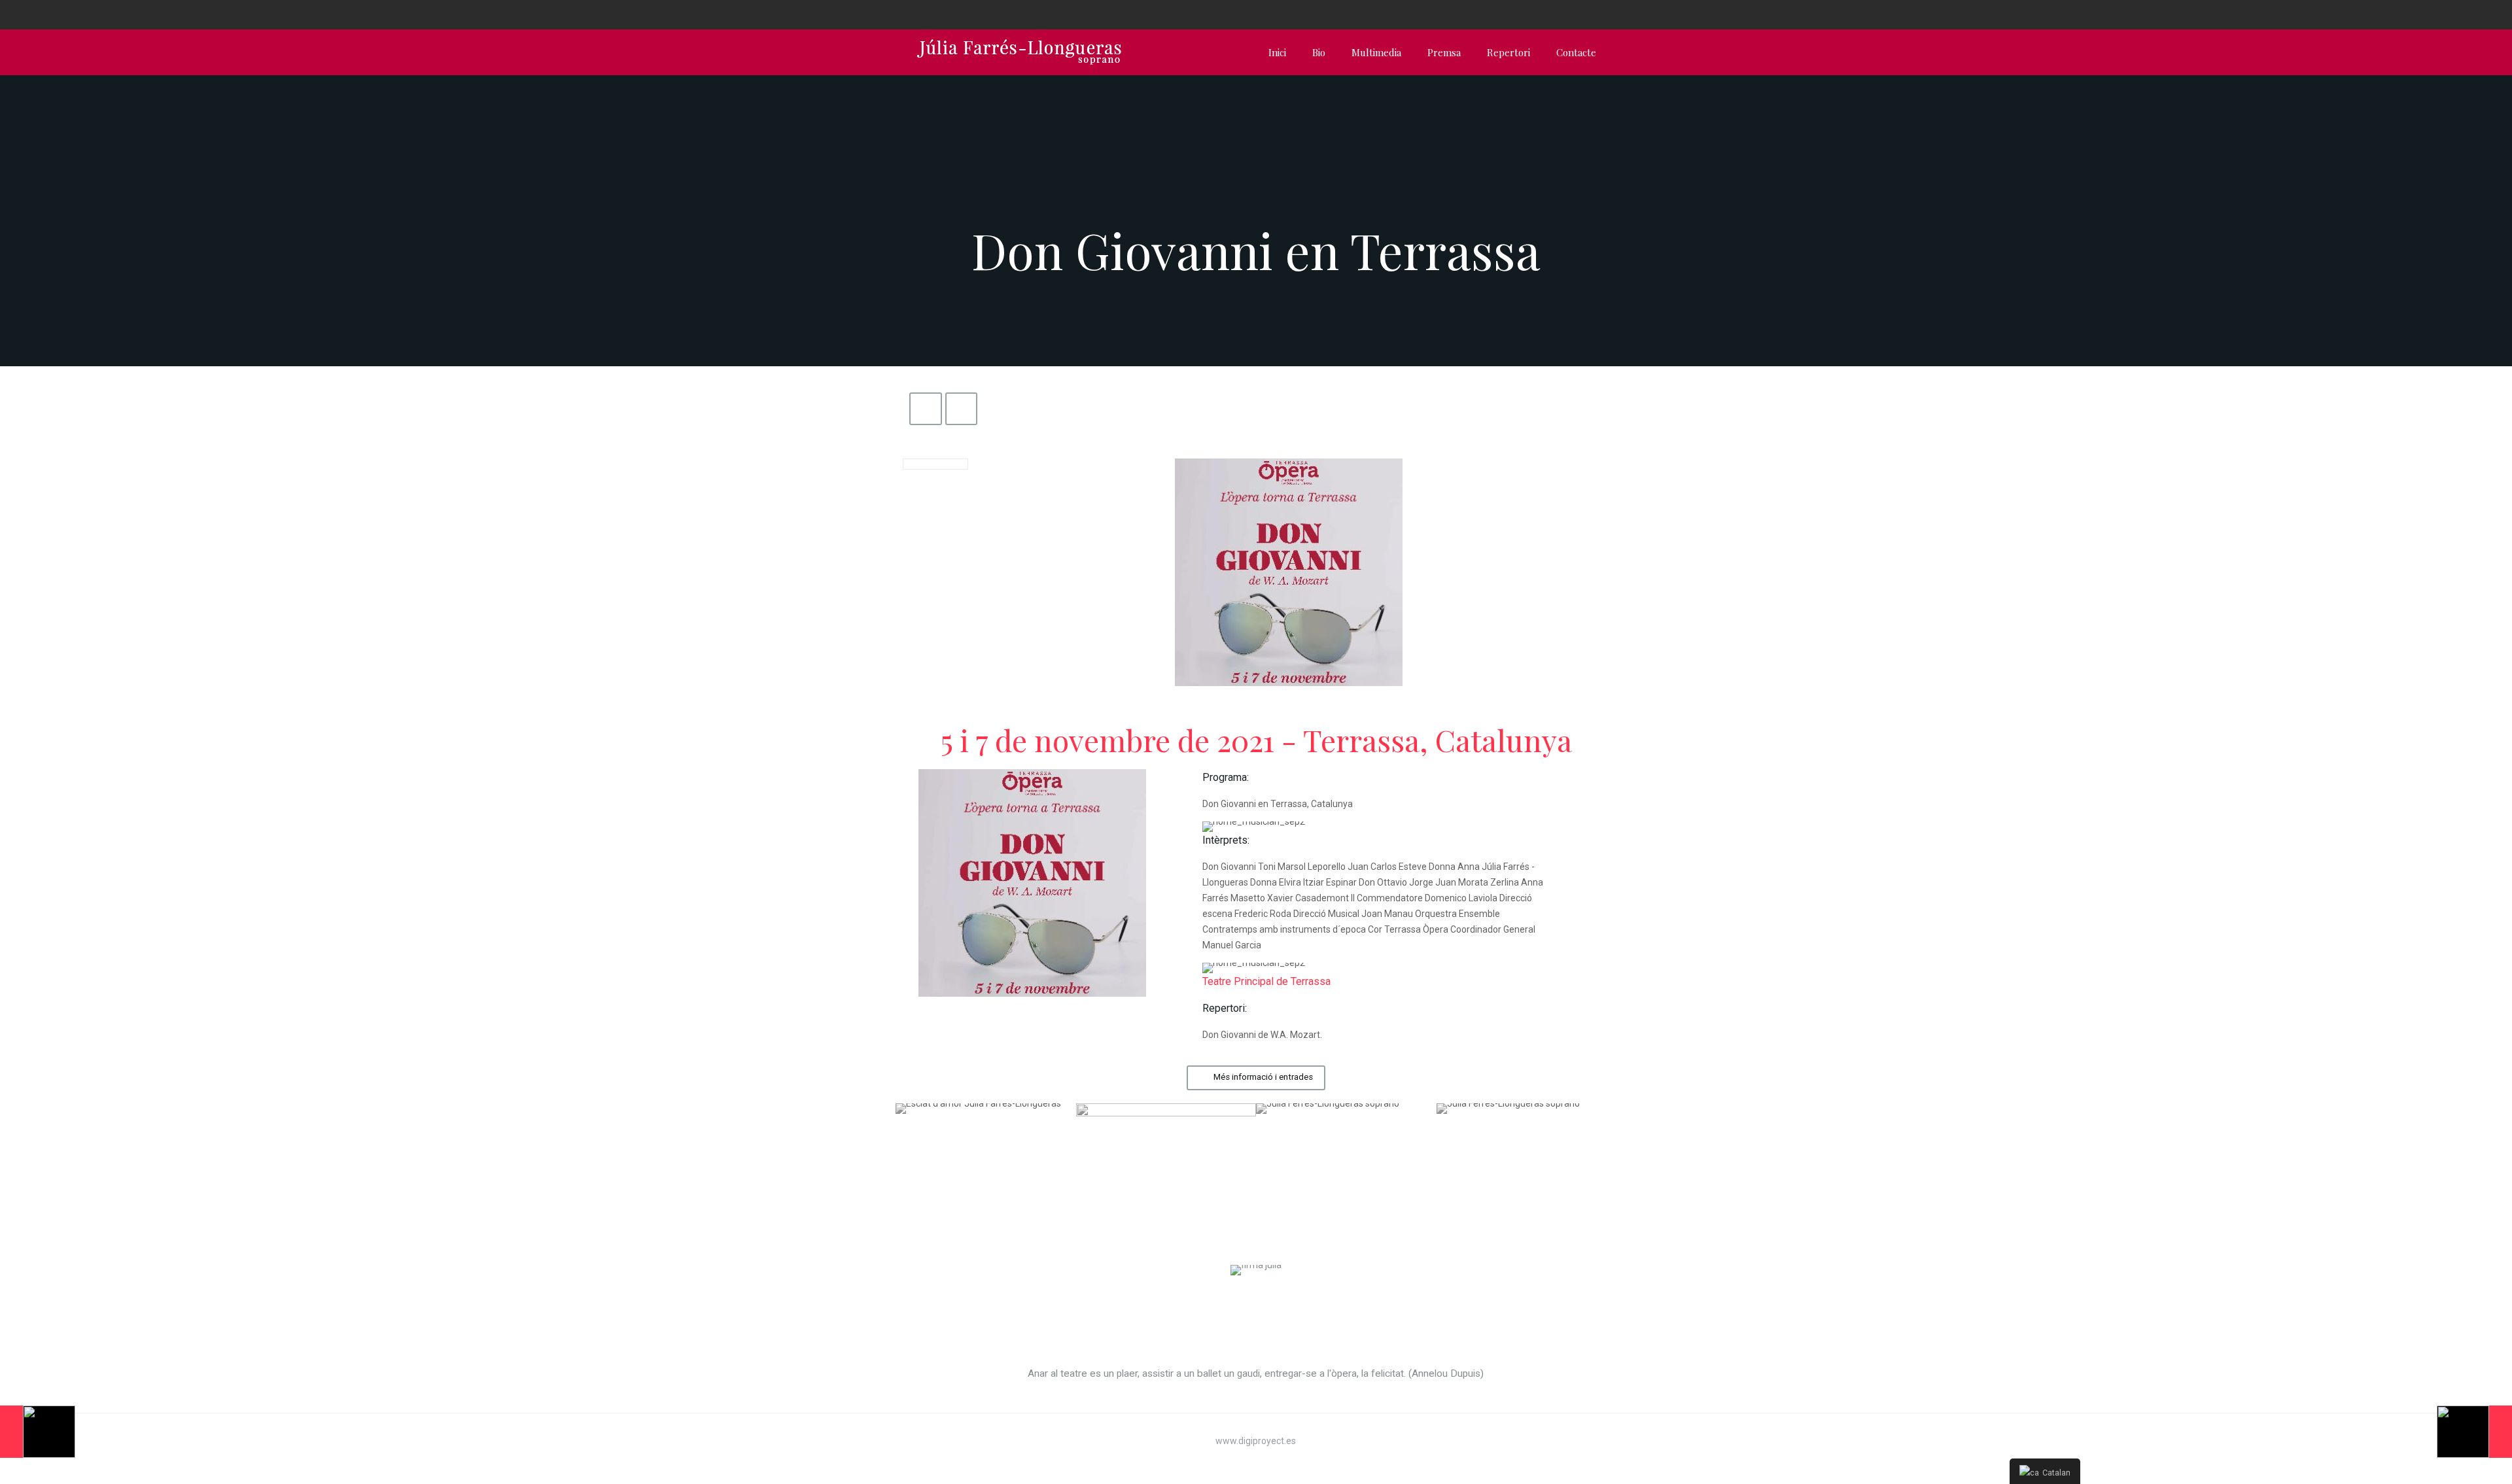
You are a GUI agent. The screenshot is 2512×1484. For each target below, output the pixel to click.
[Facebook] (1567, 14)
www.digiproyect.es (1256, 1441)
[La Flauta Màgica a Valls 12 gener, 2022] (2474, 1432)
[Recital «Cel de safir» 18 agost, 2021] (38, 1432)
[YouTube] (1585, 14)
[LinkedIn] (1602, 14)
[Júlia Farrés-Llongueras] (1019, 52)
